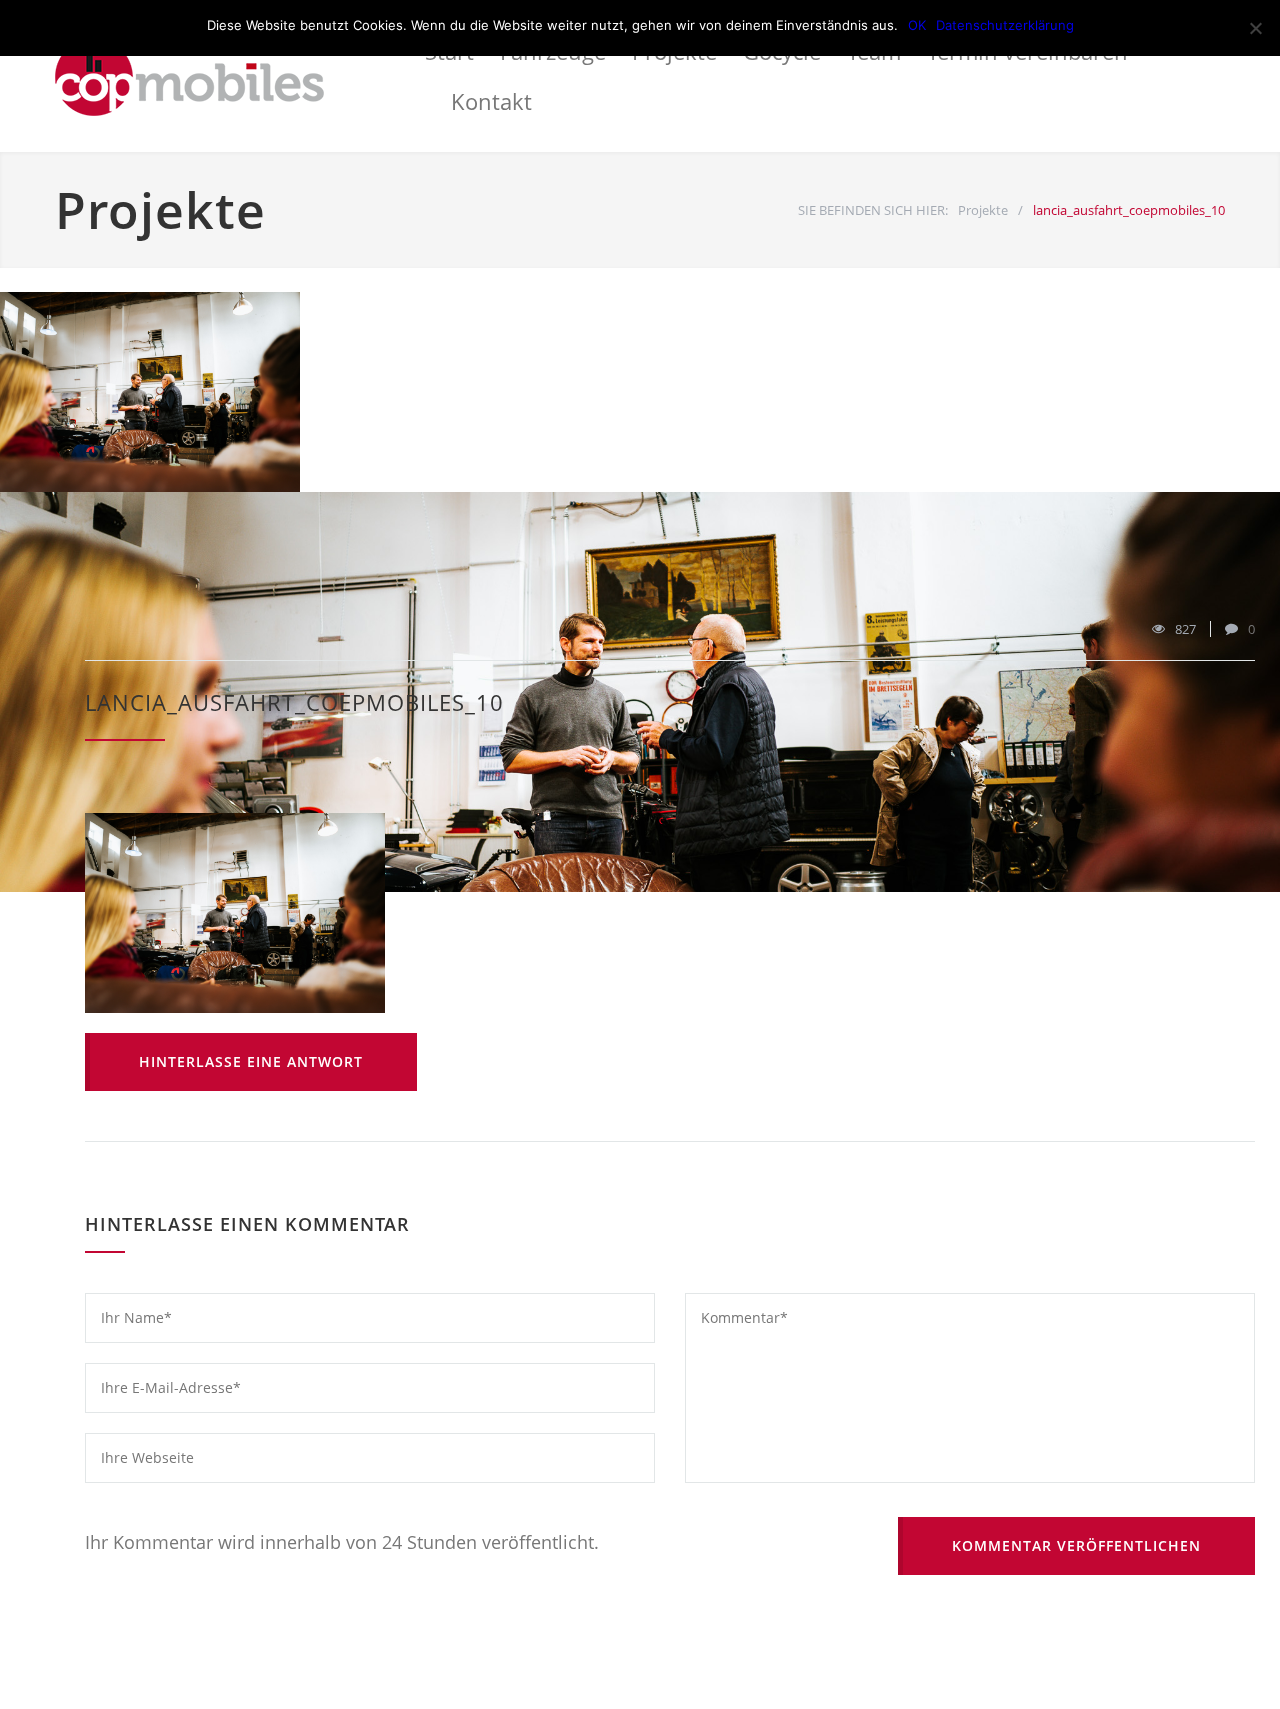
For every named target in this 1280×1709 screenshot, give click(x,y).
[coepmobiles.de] (240, 76)
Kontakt (491, 101)
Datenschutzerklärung (1005, 25)
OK (917, 25)
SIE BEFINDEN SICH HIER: (873, 210)
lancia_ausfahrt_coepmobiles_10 (294, 702)
